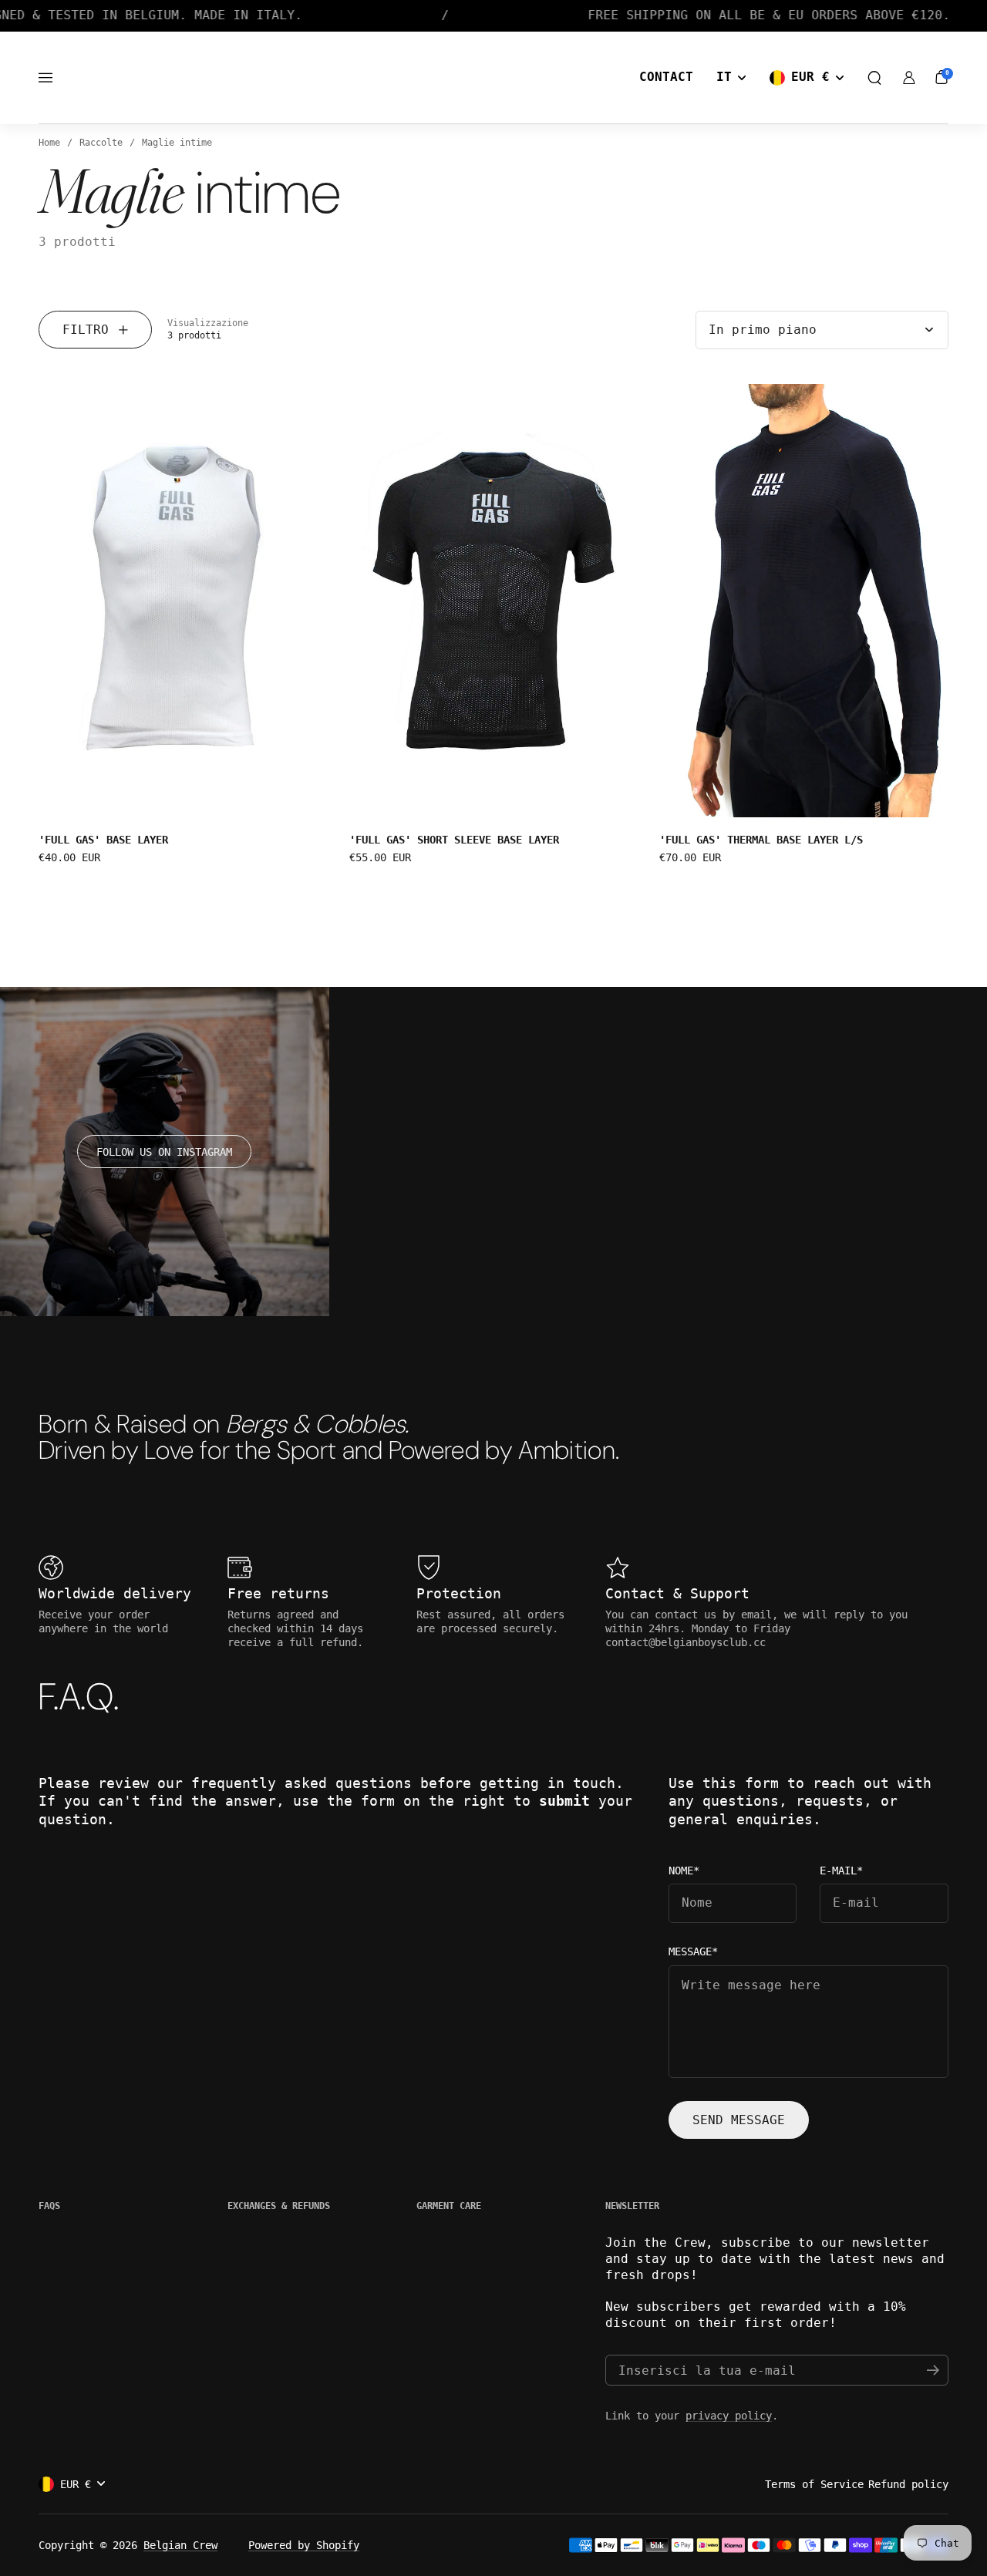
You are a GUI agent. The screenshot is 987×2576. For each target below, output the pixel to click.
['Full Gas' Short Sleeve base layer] (494, 601)
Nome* (684, 1871)
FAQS (49, 2206)
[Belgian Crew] (493, 78)
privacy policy (729, 2416)
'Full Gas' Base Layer (103, 840)
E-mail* (841, 1871)
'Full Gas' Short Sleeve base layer (454, 840)
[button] (874, 78)
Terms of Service (814, 2484)
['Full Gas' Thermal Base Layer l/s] (804, 601)
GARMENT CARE (449, 2206)
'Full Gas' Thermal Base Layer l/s (761, 840)
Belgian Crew (180, 2545)
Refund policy (908, 2484)
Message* (693, 1952)
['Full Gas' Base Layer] (183, 601)
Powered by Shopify (304, 2545)
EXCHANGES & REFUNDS (279, 2206)
